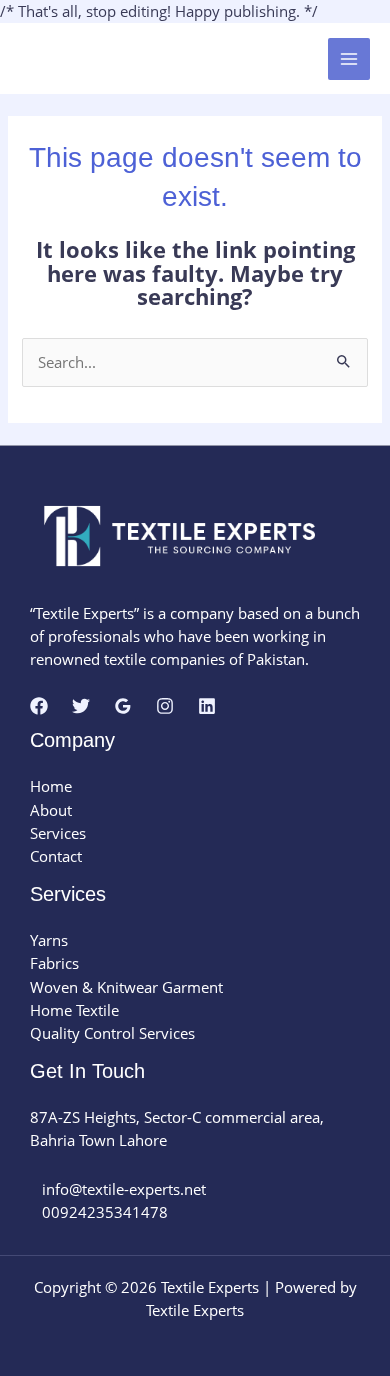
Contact (56, 856)
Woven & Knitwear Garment (126, 987)
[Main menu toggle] (349, 59)
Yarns (49, 940)
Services (58, 833)
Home (51, 786)
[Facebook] (39, 706)
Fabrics (54, 963)
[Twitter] (81, 706)
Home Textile (74, 1010)
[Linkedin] (207, 706)
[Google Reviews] (123, 706)
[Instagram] (165, 706)
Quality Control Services (112, 1033)
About (51, 810)
